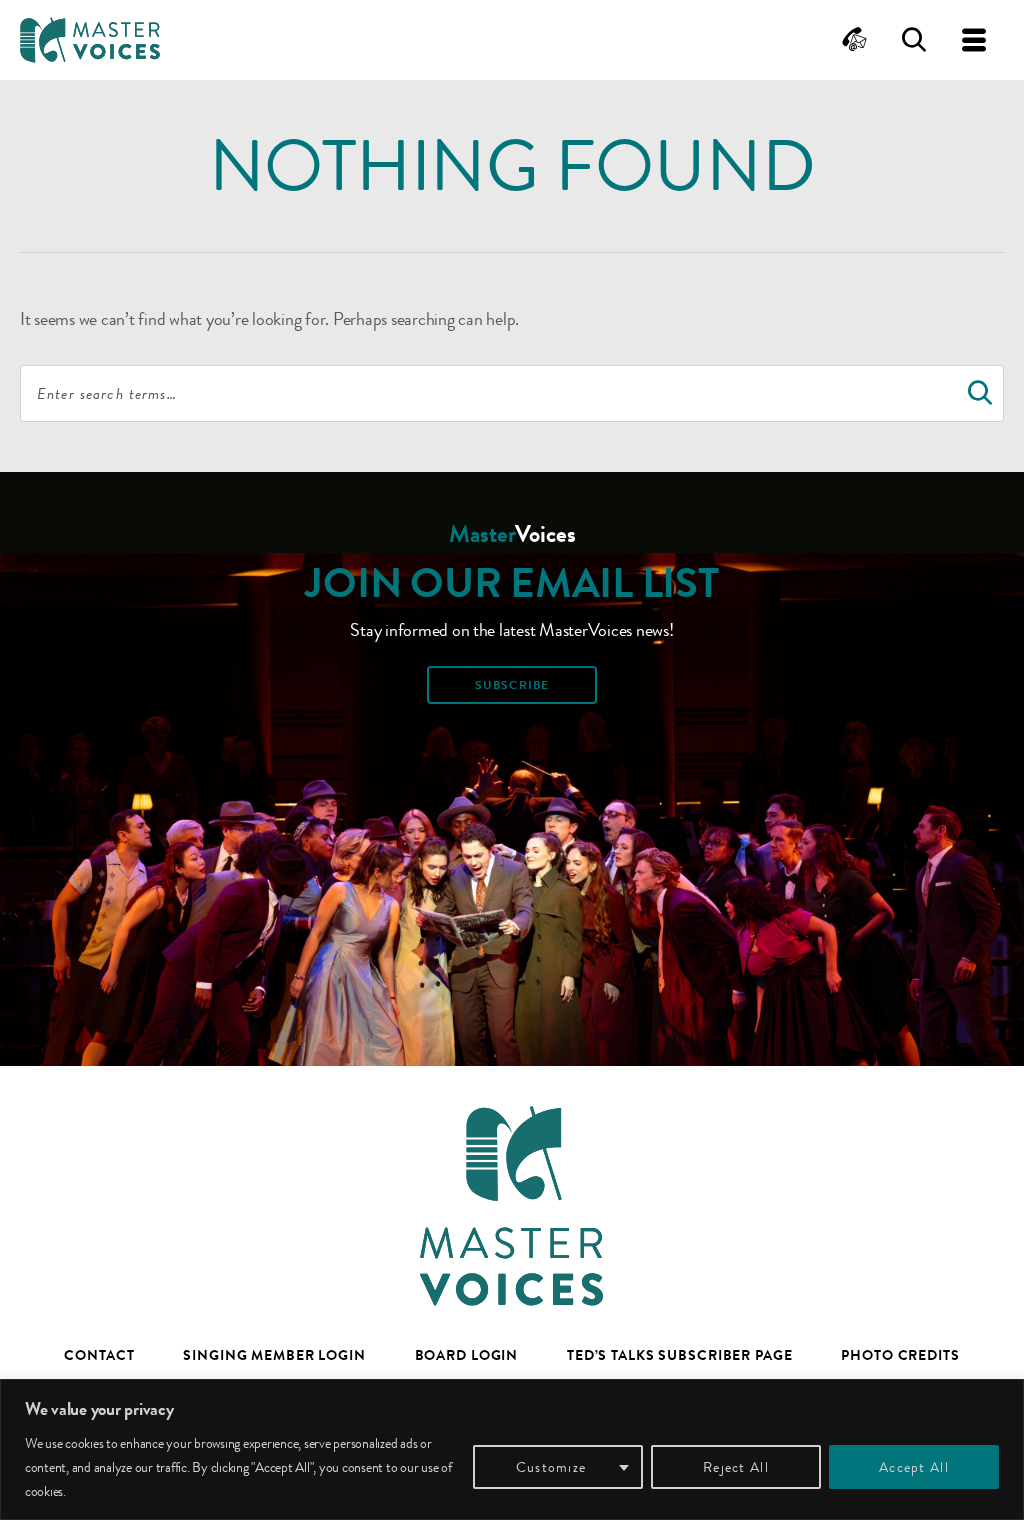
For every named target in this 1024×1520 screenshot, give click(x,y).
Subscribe (512, 685)
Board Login (467, 1355)
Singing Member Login (274, 1355)
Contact (99, 1355)
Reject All (736, 1467)
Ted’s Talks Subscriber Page (680, 1355)
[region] (512, 1449)
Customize (551, 1467)
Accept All (914, 1467)
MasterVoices (90, 40)
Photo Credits (900, 1355)
